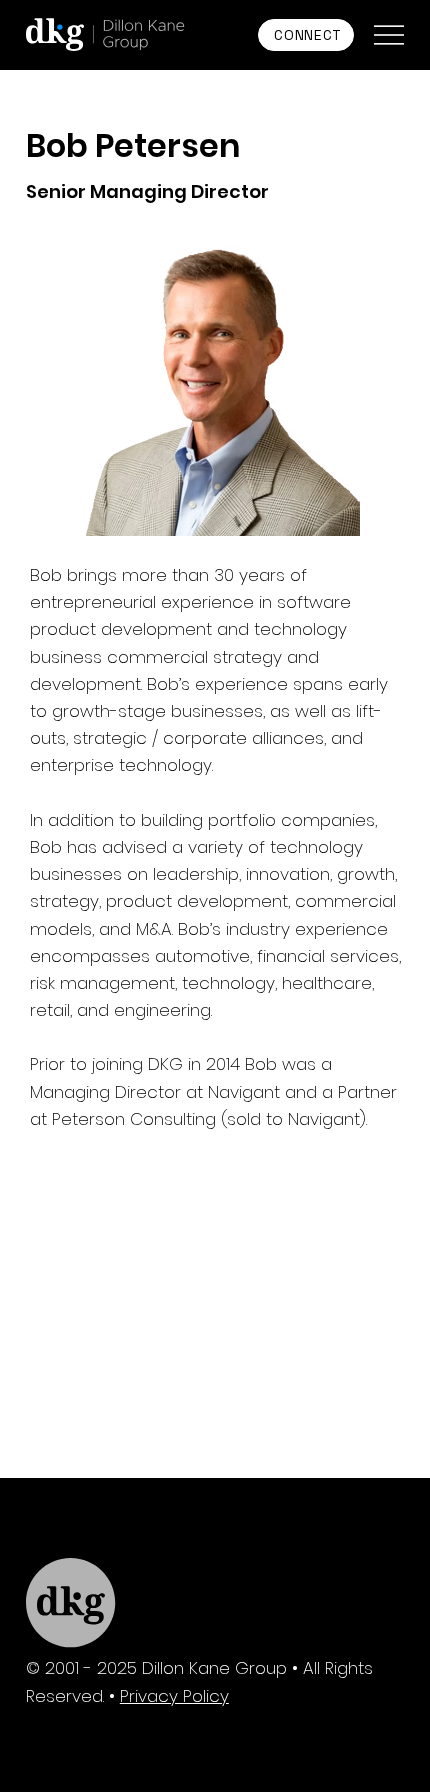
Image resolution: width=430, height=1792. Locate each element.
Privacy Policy (174, 1696)
